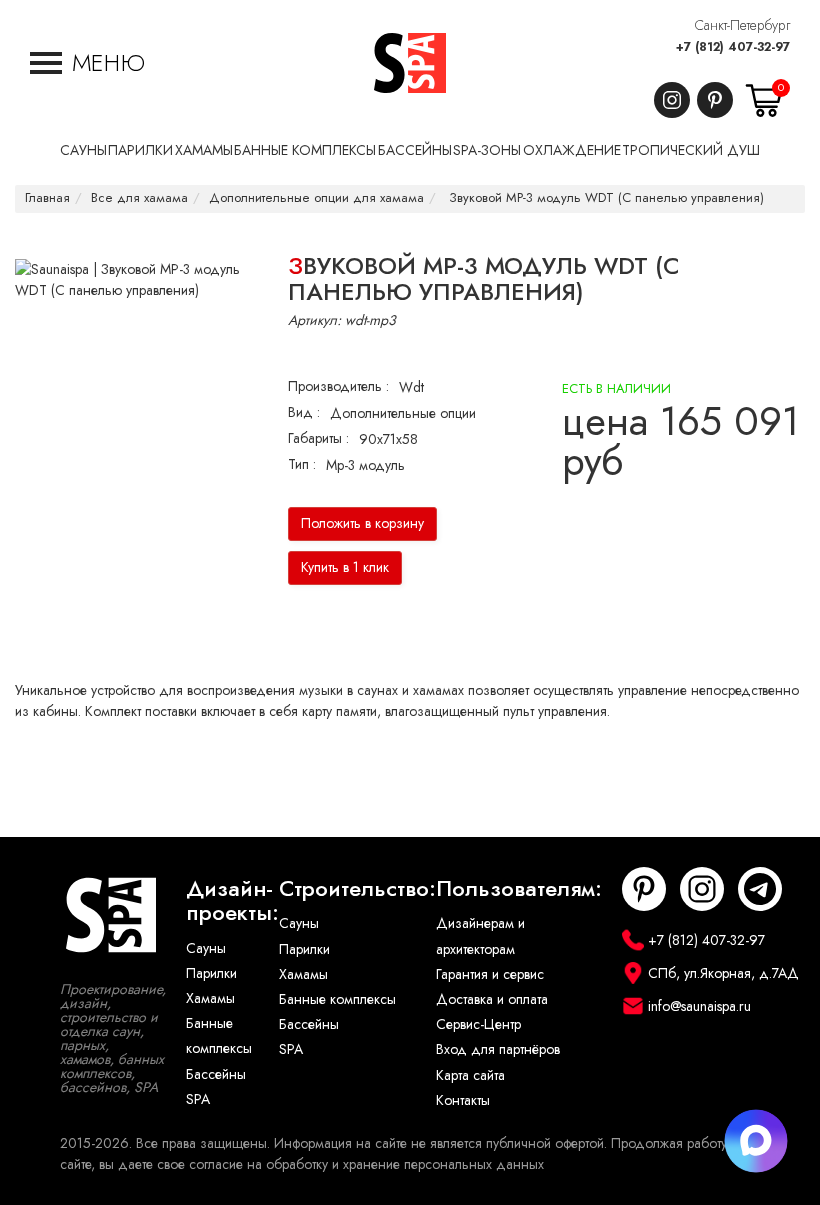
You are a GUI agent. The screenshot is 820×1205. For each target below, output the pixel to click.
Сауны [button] (83, 150)
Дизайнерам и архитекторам (480, 936)
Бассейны (216, 1074)
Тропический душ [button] (691, 150)
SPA (198, 1099)
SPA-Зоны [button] (487, 150)
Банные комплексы (219, 1036)
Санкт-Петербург (742, 25)
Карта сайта (470, 1075)
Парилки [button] (140, 150)
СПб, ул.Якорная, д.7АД (723, 973)
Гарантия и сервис (490, 974)
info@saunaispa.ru (699, 1006)
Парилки (211, 973)
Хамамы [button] (204, 150)
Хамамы (210, 998)
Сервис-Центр (478, 1024)
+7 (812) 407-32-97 (733, 47)
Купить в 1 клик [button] (345, 567)
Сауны (206, 948)
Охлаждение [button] (572, 150)
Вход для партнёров (498, 1049)
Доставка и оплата (492, 999)
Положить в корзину (362, 523)
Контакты (463, 1100)
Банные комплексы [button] (305, 150)
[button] (87, 63)
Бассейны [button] (415, 150)
